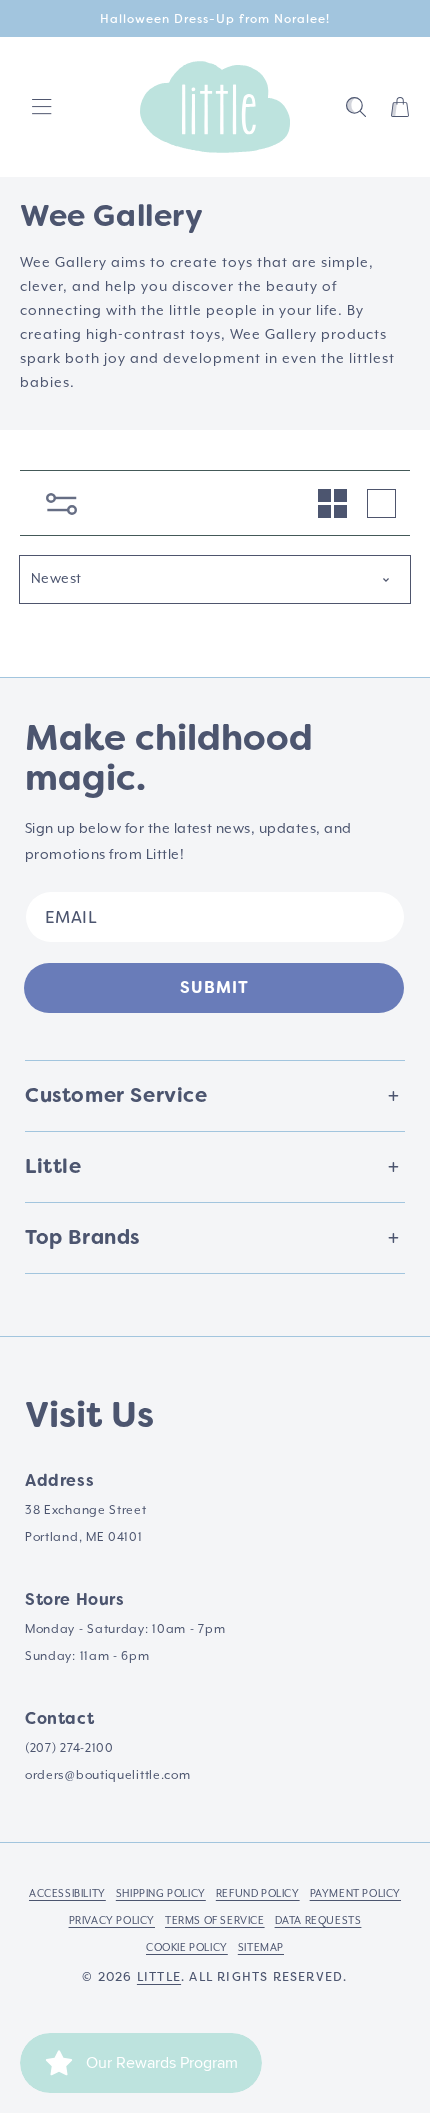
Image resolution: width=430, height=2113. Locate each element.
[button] (356, 107)
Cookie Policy (187, 1948)
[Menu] (42, 107)
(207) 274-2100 (69, 1748)
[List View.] (381, 503)
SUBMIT (214, 987)
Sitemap (261, 1948)
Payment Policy (355, 1894)
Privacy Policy (112, 1921)
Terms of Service (215, 1921)
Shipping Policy (161, 1894)
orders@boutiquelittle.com (108, 1775)
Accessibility (67, 1894)
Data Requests (318, 1921)
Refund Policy (258, 1894)
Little (159, 1977)
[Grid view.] (332, 503)
